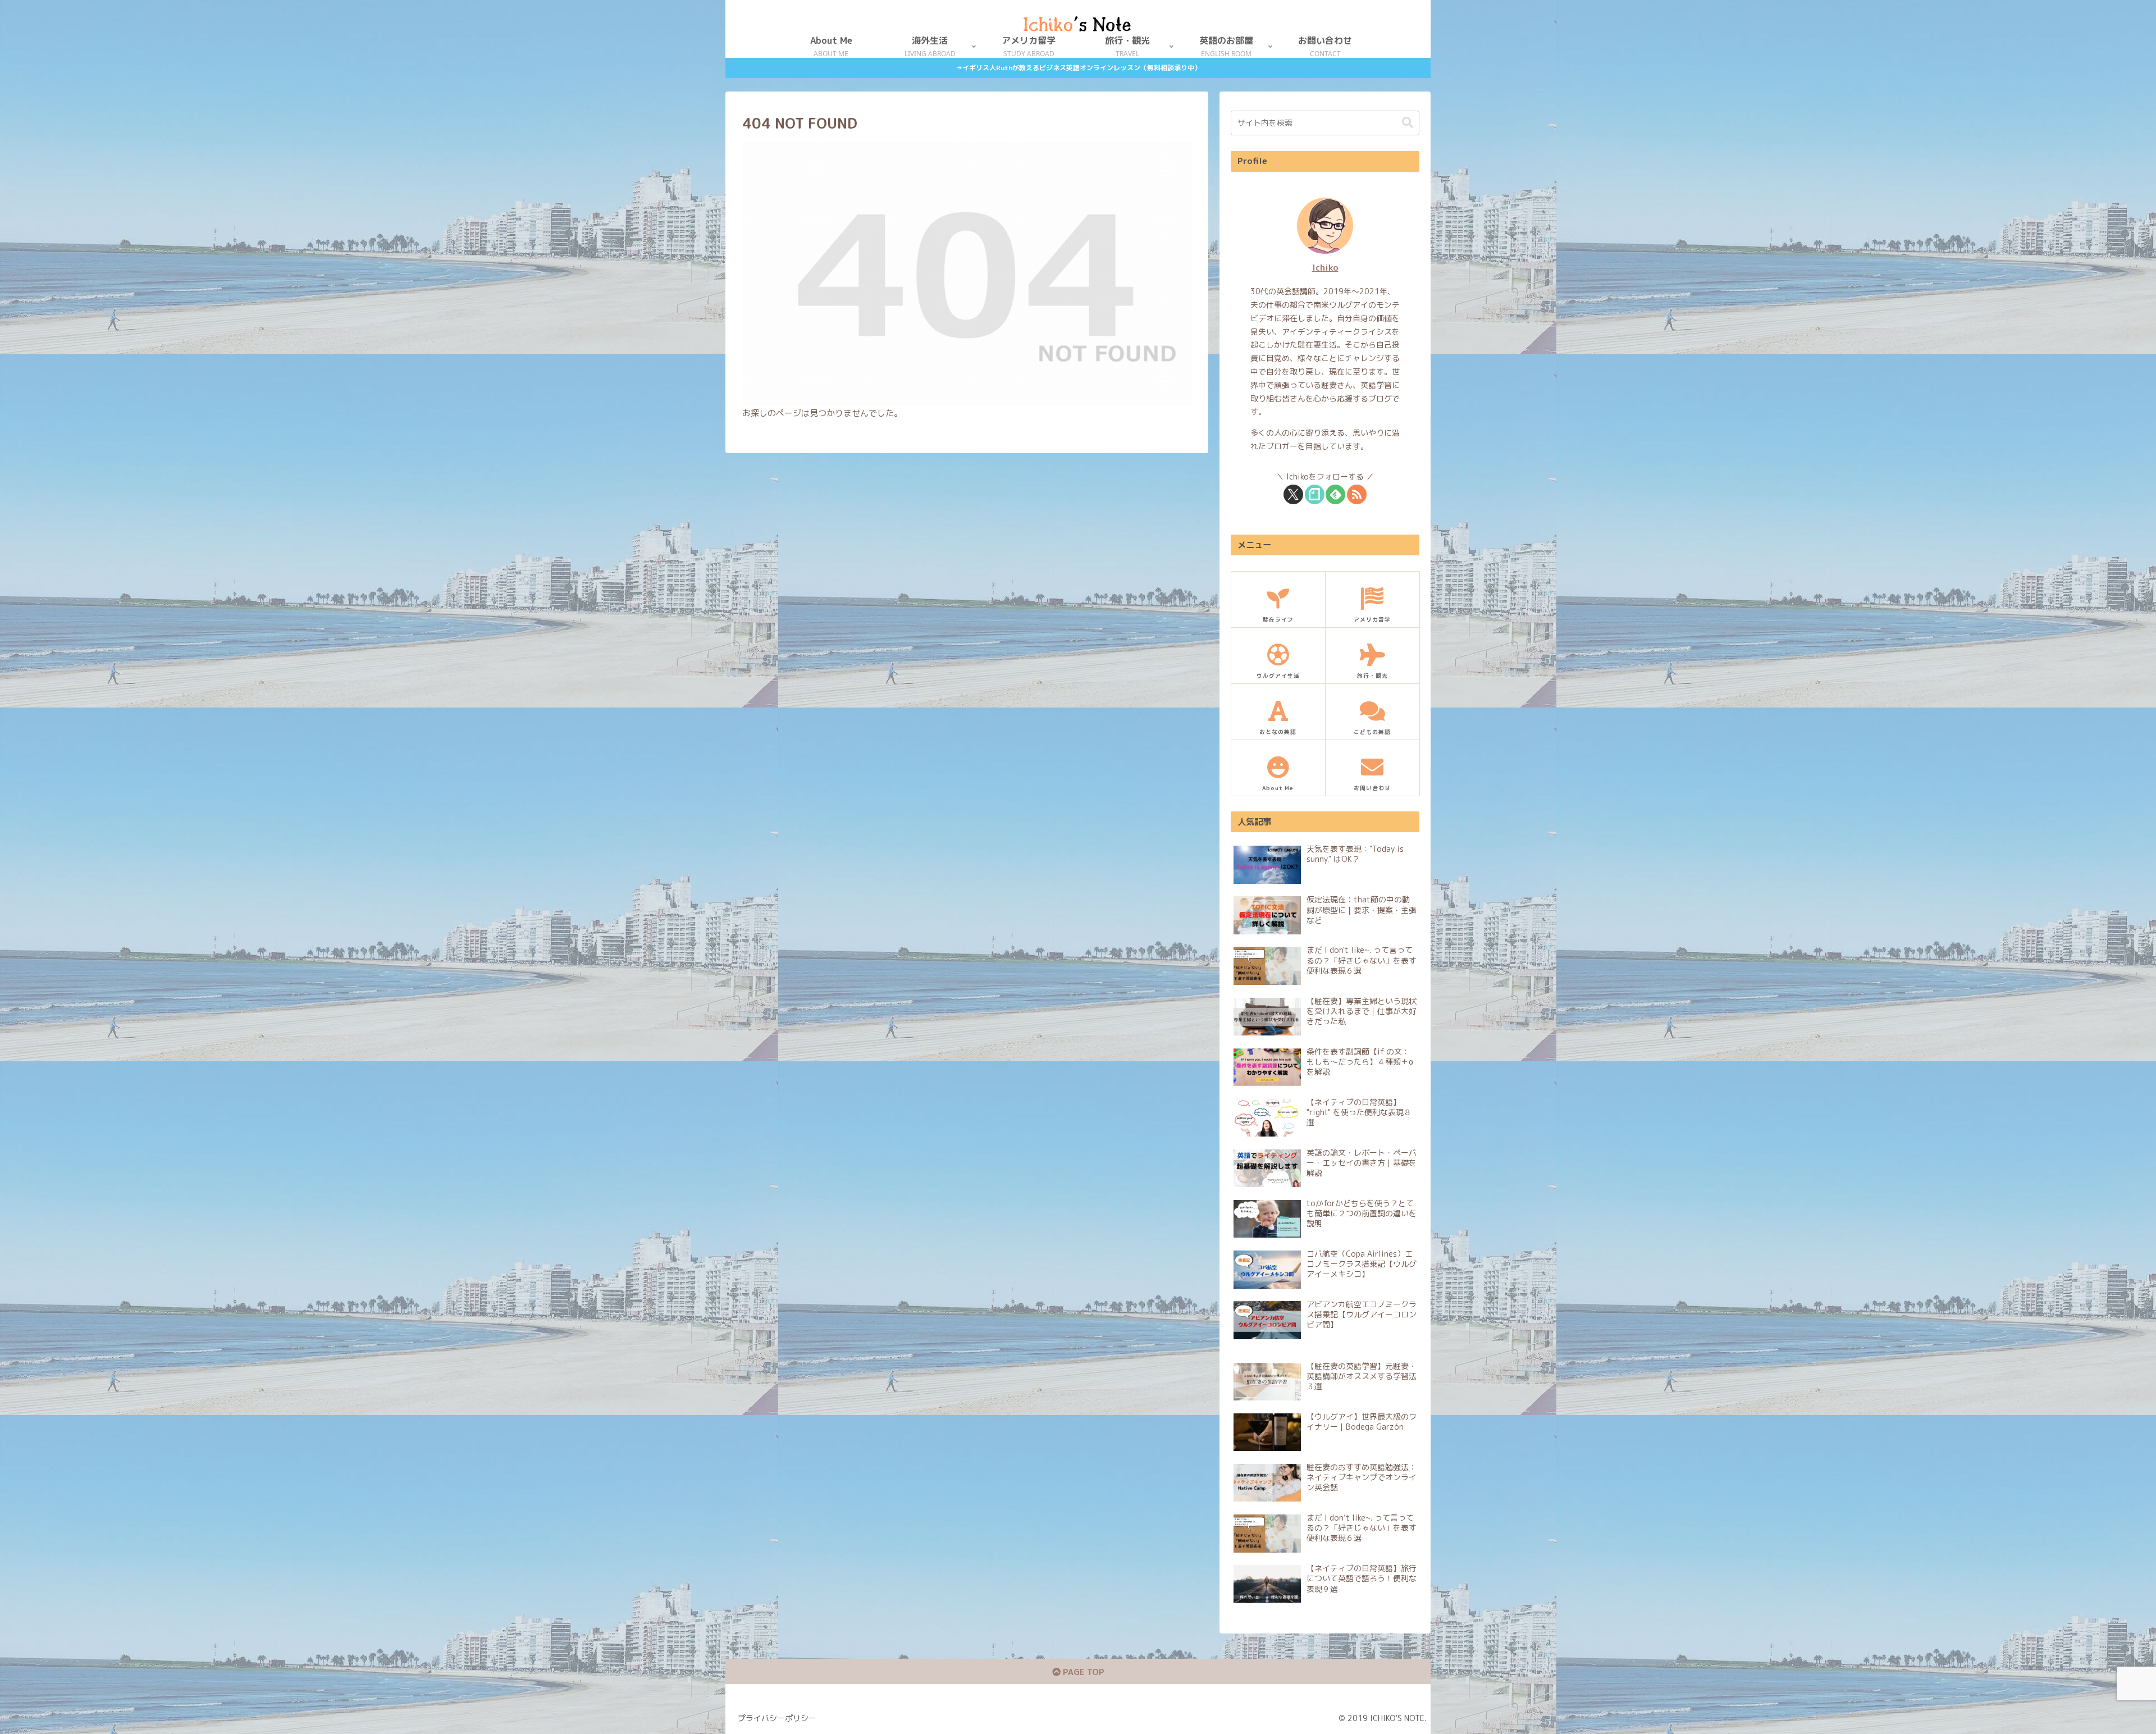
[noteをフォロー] (1315, 494)
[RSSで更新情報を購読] (1357, 494)
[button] (1408, 123)
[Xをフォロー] (1293, 494)
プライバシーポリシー (777, 1718)
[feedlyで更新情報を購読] (1335, 494)
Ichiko (1325, 267)
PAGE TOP (1082, 1672)
